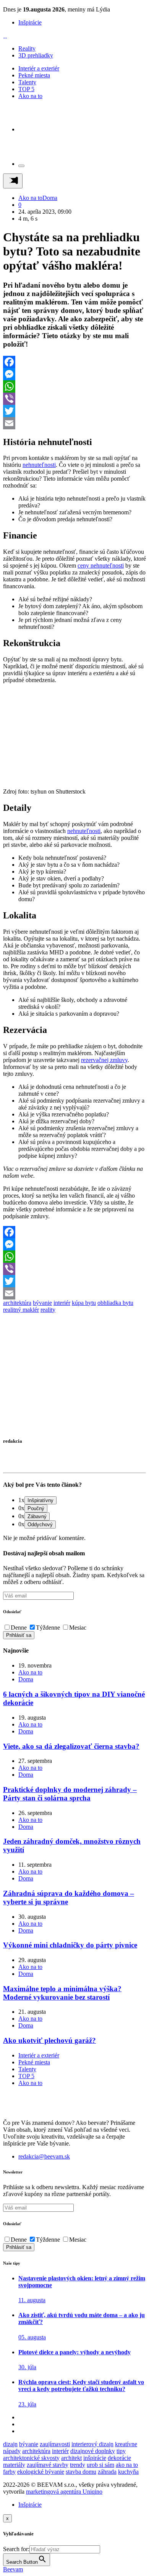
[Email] (74, 423)
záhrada (107, 2472)
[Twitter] (74, 411)
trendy (78, 2465)
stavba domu (81, 2472)
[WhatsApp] (74, 386)
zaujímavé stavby (48, 2465)
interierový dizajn (92, 2444)
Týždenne (48, 1628)
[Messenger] (74, 374)
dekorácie (119, 2458)
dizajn (10, 2444)
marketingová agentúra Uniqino (64, 2492)
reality (48, 1310)
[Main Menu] (13, 181)
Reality (27, 48)
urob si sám (100, 2465)
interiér (62, 1303)
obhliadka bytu (115, 1303)
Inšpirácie (30, 22)
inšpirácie (95, 2458)
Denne (19, 1628)
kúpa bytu (84, 1303)
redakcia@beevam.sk (44, 2156)
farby (9, 2472)
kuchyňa (128, 2472)
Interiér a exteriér (39, 68)
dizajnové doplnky (93, 2451)
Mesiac (78, 1628)
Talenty (27, 82)
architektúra (17, 1303)
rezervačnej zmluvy (104, 1060)
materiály (14, 2465)
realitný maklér (21, 1310)
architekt (71, 2458)
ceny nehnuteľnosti (101, 565)
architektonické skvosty (31, 2458)
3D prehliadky (36, 55)
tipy (121, 2451)
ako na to (127, 2465)
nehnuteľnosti (39, 465)
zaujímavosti (55, 2444)
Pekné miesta (34, 75)
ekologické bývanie (41, 2472)
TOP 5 (26, 89)
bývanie (42, 1303)
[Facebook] (74, 362)
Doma (50, 198)
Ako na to (30, 96)
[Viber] (74, 399)
